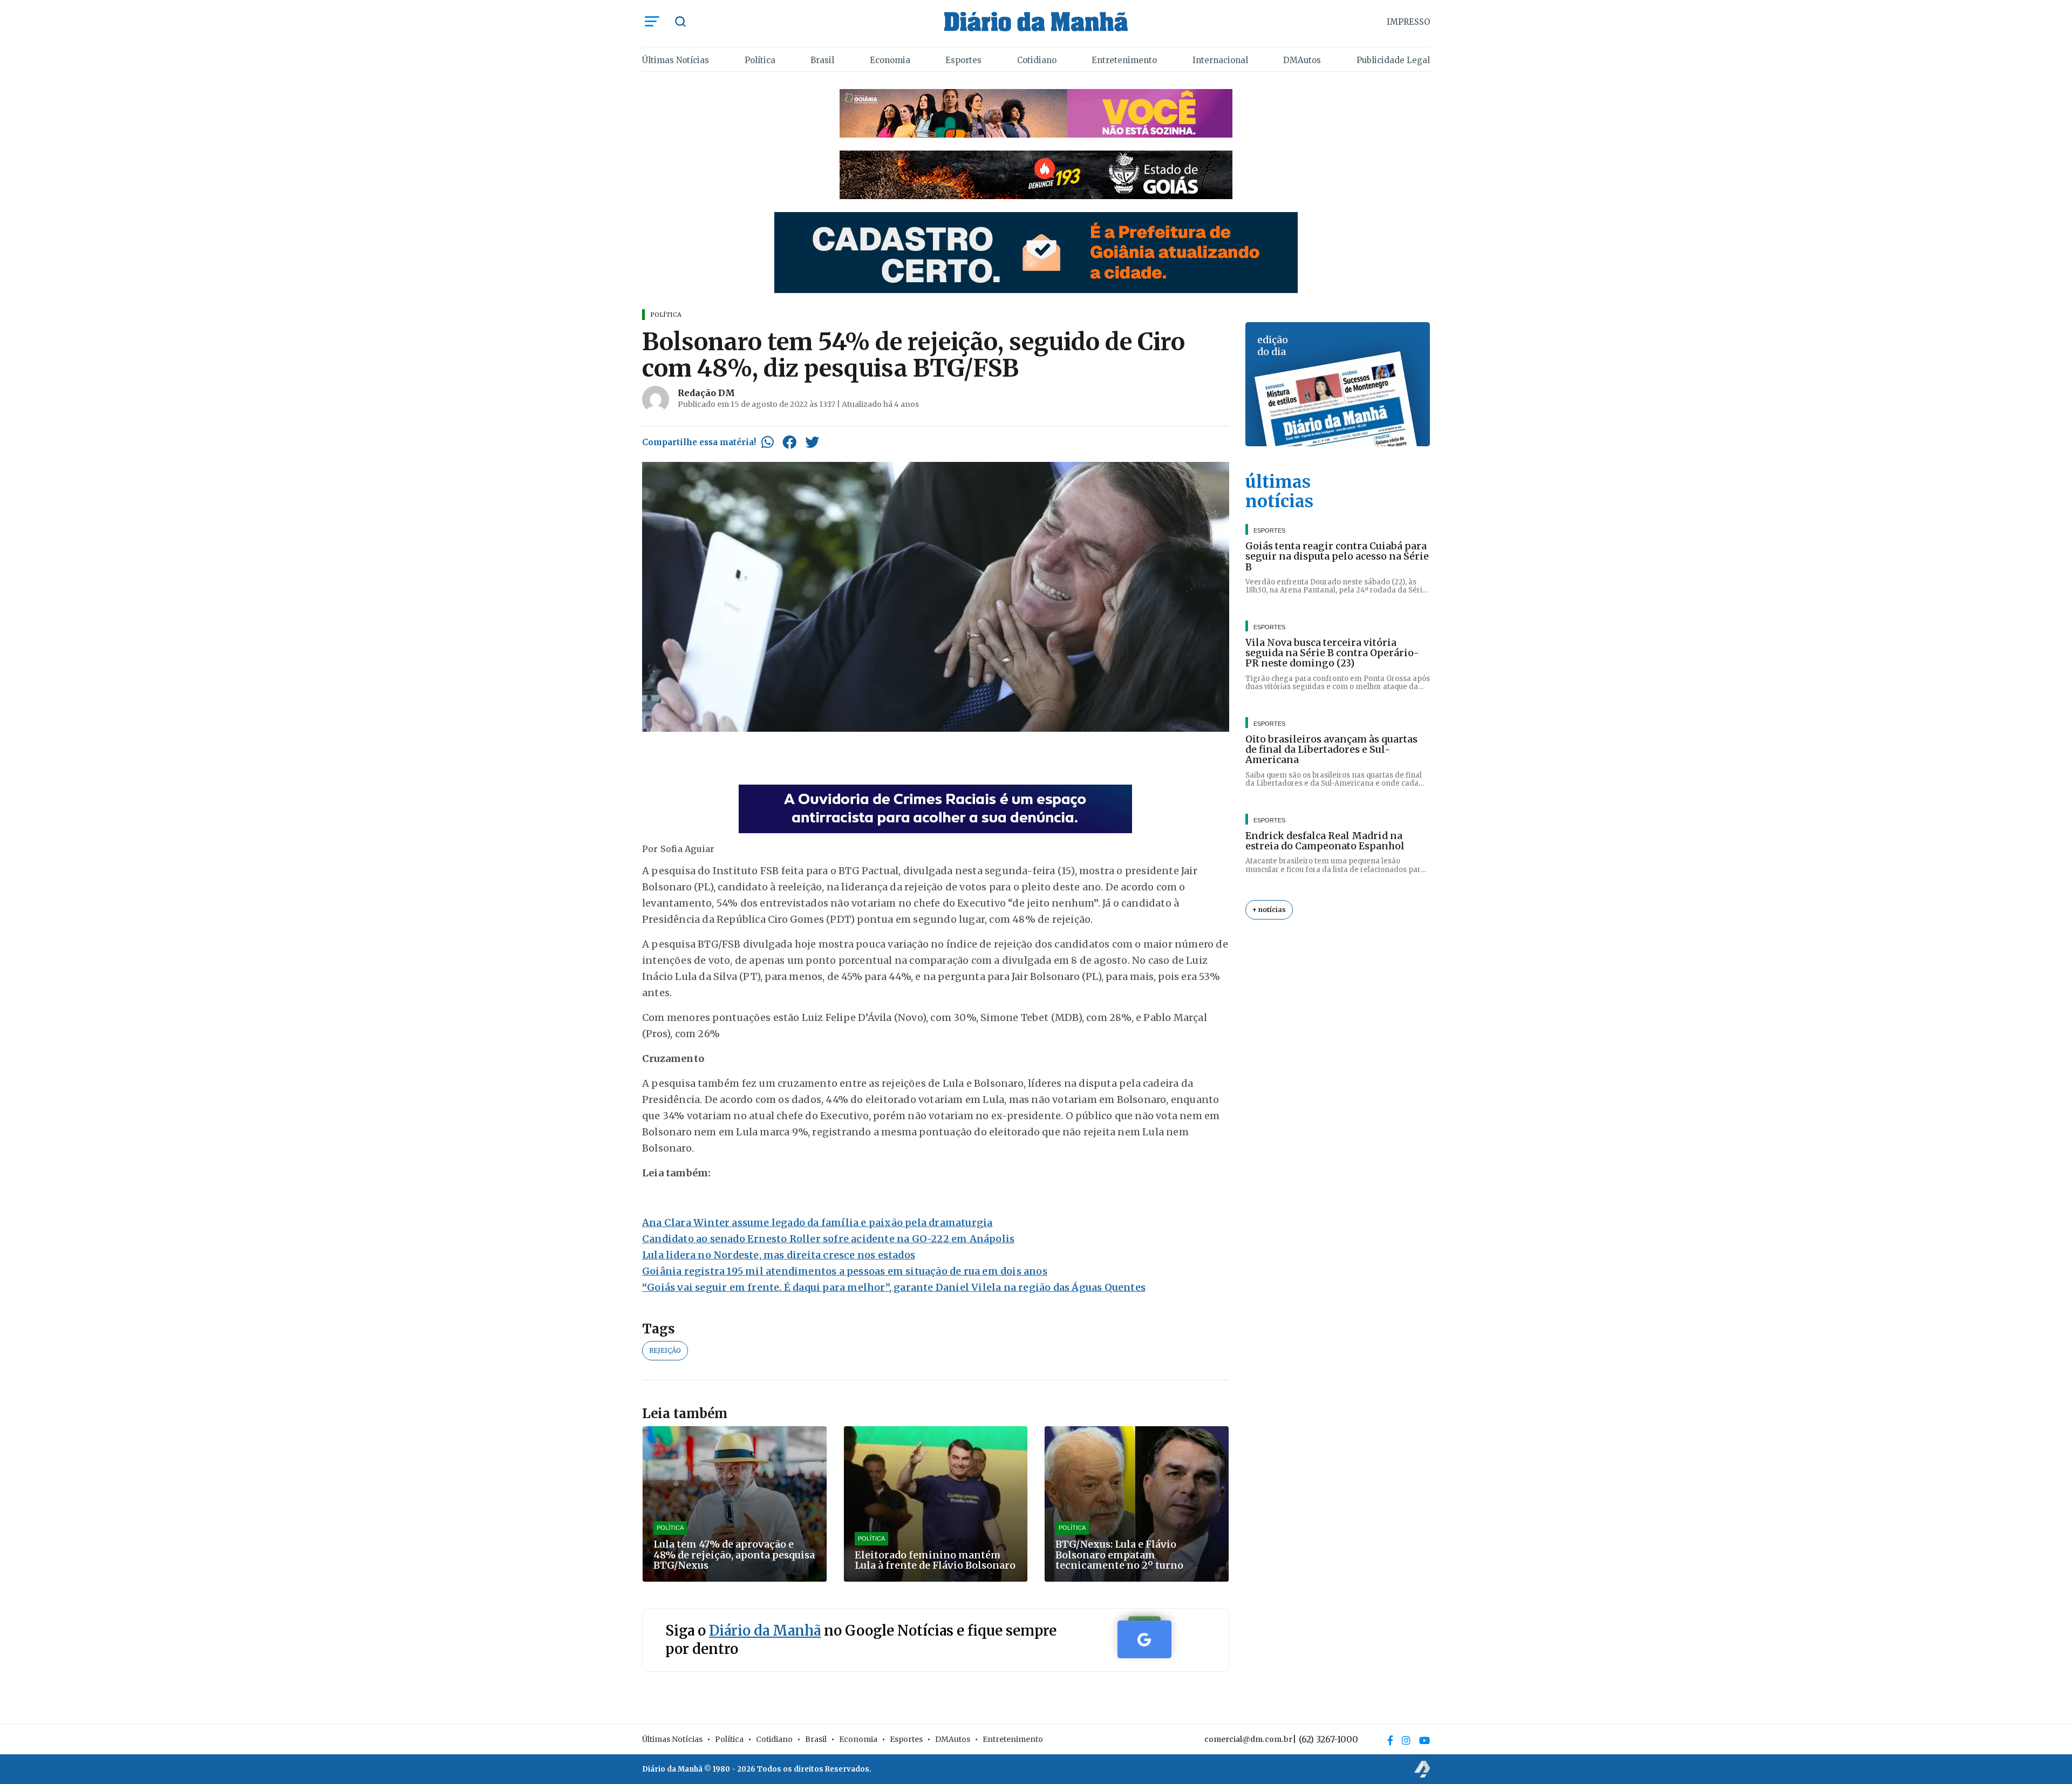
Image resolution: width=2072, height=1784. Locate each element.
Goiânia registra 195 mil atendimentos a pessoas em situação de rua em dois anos (845, 1271)
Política (760, 60)
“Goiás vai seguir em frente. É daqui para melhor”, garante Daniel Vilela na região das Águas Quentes (894, 1287)
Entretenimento (1124, 60)
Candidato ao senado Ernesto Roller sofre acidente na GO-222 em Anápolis (828, 1239)
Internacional (1220, 60)
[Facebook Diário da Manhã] (1390, 1740)
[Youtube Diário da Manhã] (1424, 1740)
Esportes (963, 60)
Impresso (1408, 22)
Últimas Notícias (676, 60)
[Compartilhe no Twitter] (812, 442)
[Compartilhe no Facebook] (789, 442)
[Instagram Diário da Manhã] (1406, 1740)
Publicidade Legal (1393, 60)
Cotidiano (1037, 60)
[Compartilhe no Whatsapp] (768, 442)
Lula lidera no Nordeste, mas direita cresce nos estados (779, 1255)
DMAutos (1302, 60)
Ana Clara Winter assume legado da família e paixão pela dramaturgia (817, 1223)
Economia (890, 60)
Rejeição (665, 1350)
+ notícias (1269, 910)
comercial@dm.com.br (1248, 1739)
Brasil (822, 60)
